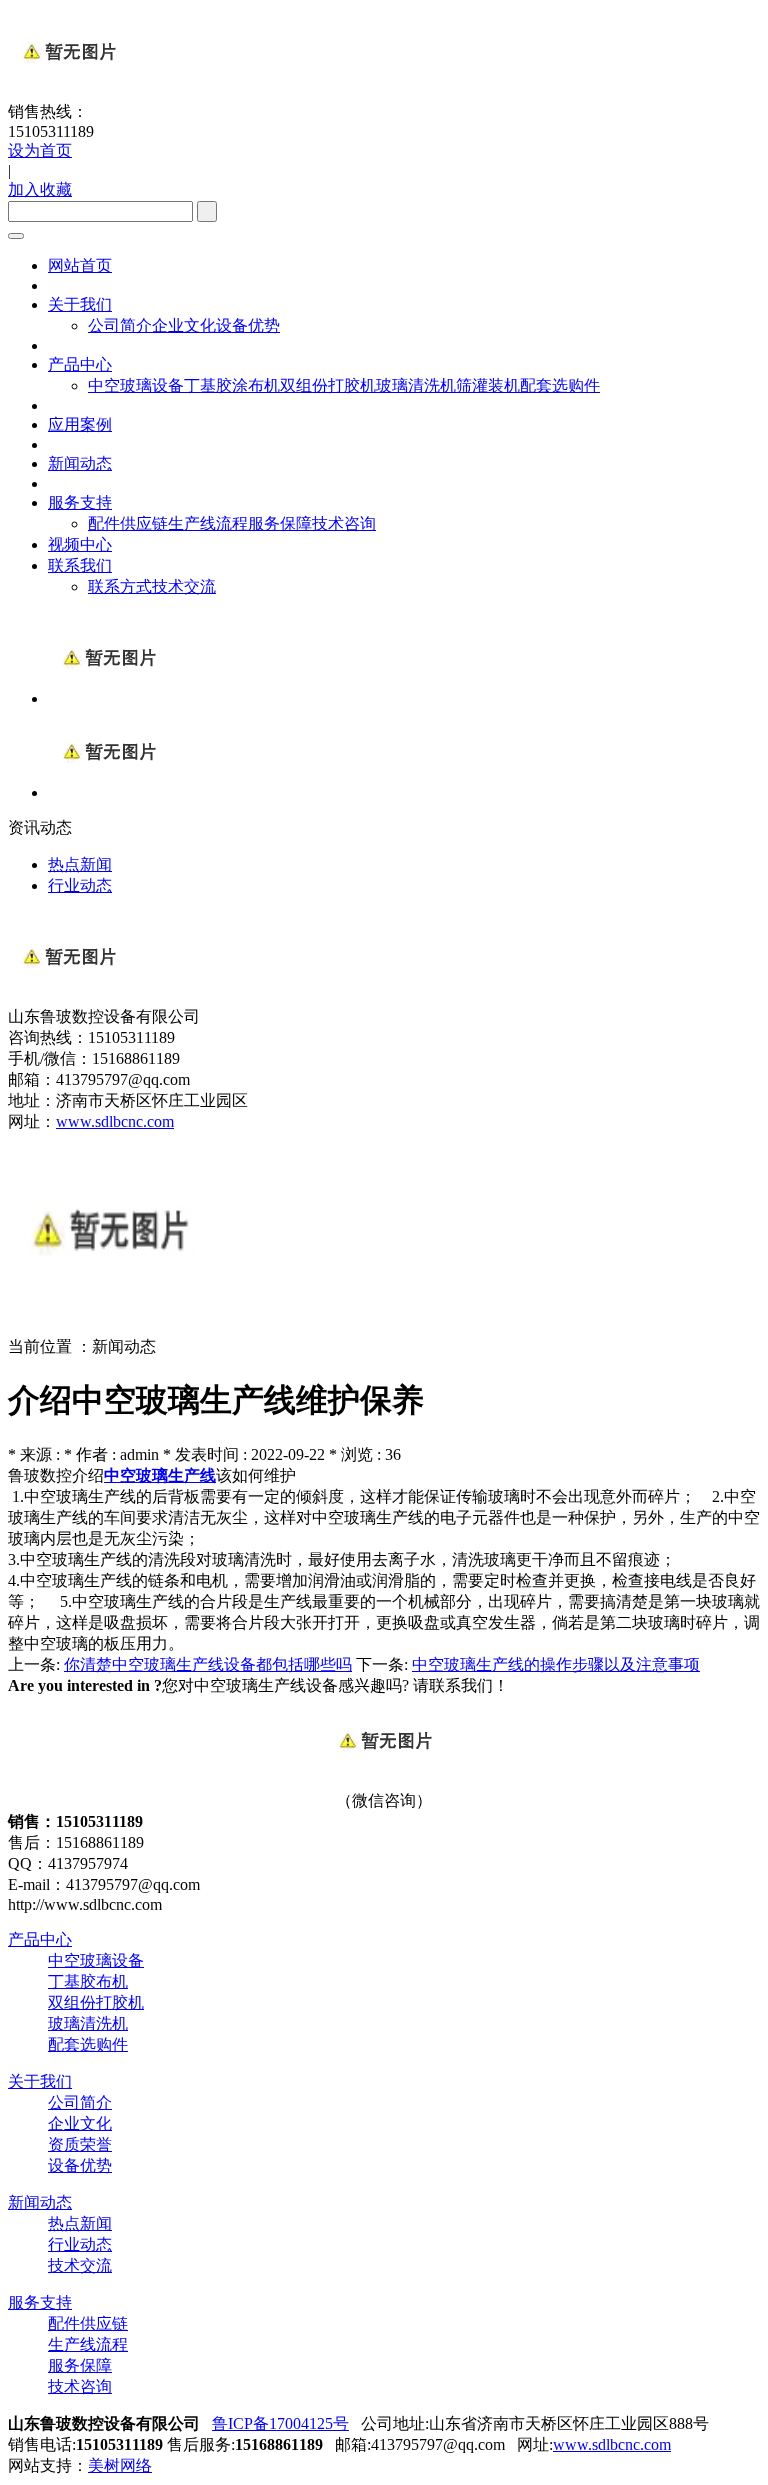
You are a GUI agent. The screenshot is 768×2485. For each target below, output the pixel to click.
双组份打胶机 (328, 385)
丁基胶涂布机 (232, 385)
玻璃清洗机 (416, 385)
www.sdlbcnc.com (115, 1121)
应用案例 (80, 424)
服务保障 (280, 523)
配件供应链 (128, 523)
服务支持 (80, 502)
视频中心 (80, 544)
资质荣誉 (80, 2144)
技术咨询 (344, 523)
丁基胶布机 (88, 1981)
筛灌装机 (488, 385)
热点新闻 (80, 2223)
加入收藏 (40, 189)
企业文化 (184, 325)
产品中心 (80, 364)
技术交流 (184, 586)
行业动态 (80, 2244)
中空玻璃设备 (136, 385)
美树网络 (120, 2465)
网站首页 (80, 265)
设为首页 (40, 150)
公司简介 (120, 325)
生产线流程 (208, 523)
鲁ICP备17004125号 (280, 2423)
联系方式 (120, 586)
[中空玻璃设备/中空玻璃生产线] (108, 792)
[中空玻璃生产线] (108, 698)
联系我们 (80, 565)
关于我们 (80, 304)
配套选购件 (560, 385)
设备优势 (248, 325)
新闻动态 (80, 463)
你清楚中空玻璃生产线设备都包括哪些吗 (208, 1664)
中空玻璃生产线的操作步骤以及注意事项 (556, 1664)
